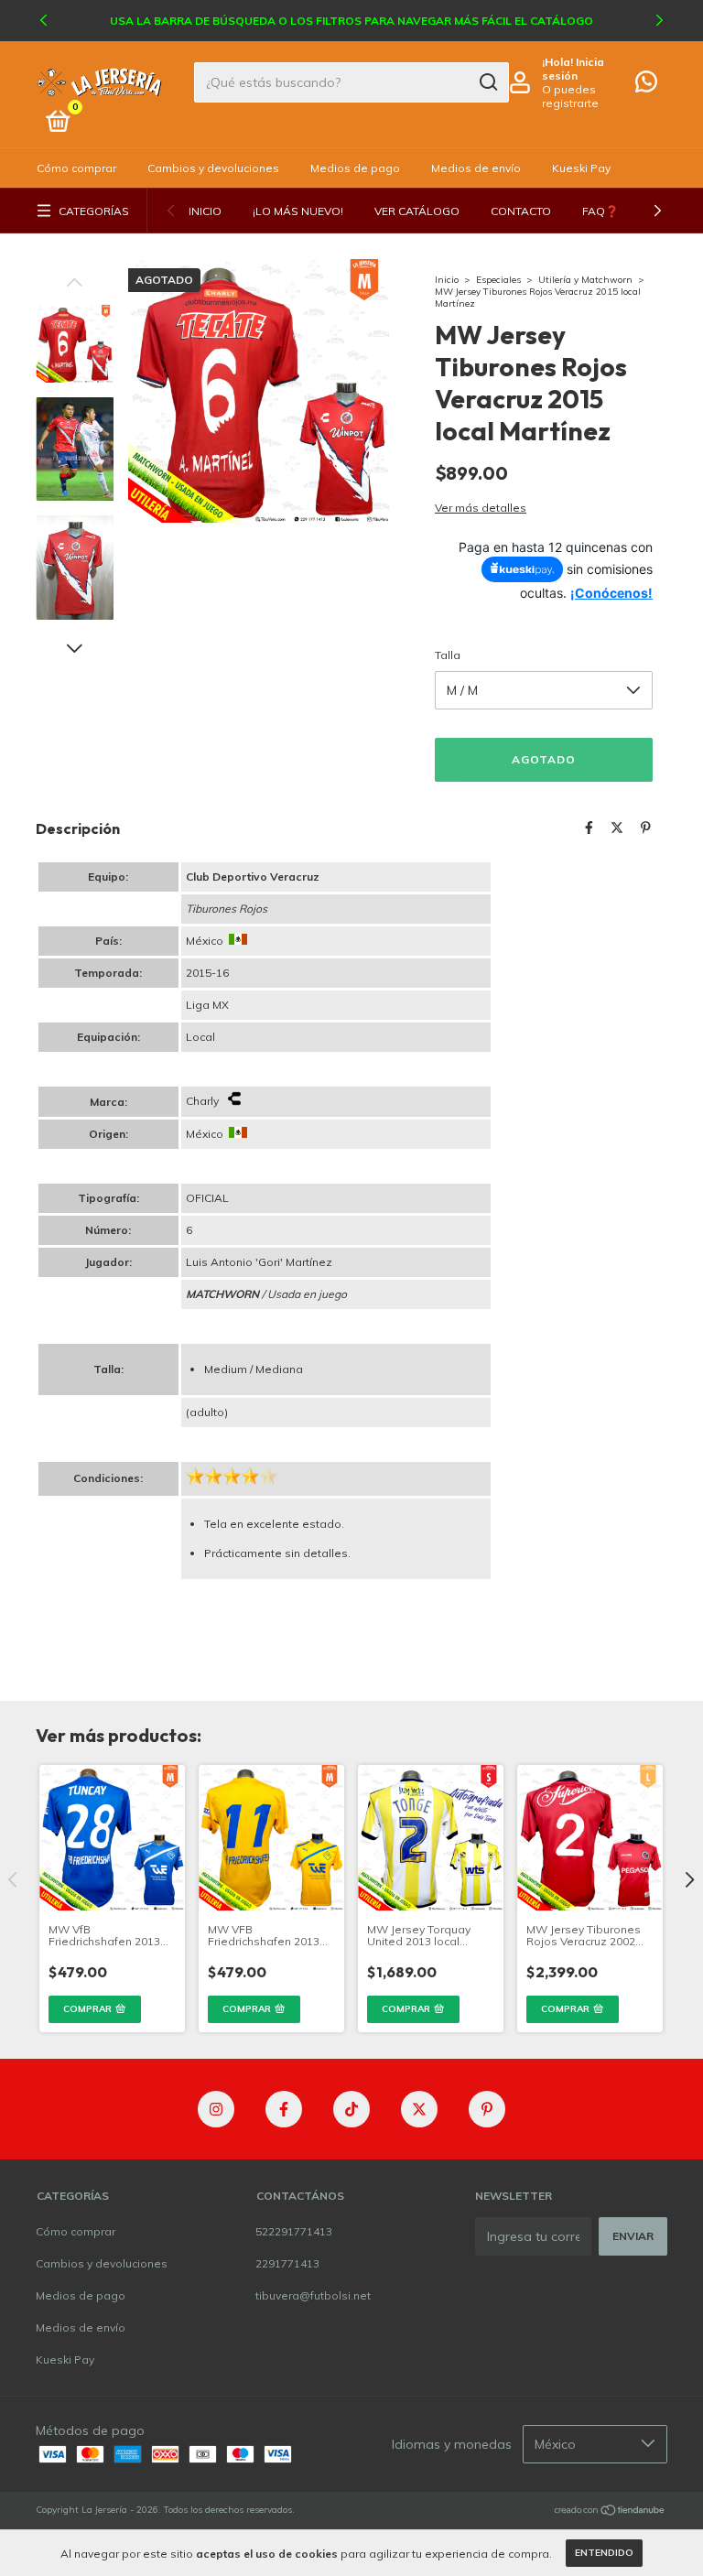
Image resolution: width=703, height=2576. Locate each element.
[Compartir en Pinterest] (646, 828)
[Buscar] (487, 82)
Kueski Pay (581, 168)
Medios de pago (355, 168)
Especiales (498, 280)
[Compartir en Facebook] (589, 828)
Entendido (604, 2553)
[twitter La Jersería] (419, 2109)
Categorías (94, 211)
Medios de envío (476, 168)
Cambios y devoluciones (213, 168)
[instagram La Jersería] (216, 2109)
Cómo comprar (76, 168)
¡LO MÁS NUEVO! (298, 211)
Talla (448, 655)
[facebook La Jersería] (284, 2109)
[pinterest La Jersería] (487, 2109)
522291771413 (294, 2231)
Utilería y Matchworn (585, 280)
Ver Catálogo (417, 211)
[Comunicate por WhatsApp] (646, 86)
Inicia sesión (573, 69)
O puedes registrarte (570, 96)
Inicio (205, 211)
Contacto (521, 211)
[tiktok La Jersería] (351, 2109)
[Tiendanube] (610, 2512)
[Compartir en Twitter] (617, 828)
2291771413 (287, 2263)
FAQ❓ (600, 211)
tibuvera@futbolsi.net (313, 2295)
